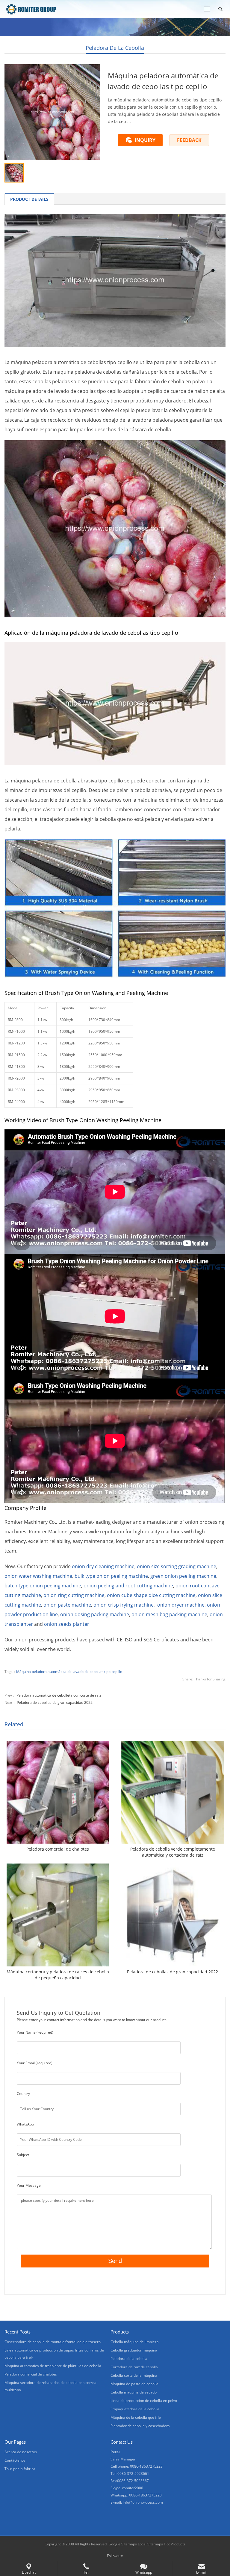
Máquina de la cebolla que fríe (136, 2417)
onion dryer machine (181, 1605)
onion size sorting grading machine (177, 1566)
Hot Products (175, 2544)
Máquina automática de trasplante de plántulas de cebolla (53, 2366)
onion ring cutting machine (74, 1595)
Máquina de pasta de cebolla (134, 2384)
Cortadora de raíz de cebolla (134, 2367)
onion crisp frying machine (124, 1605)
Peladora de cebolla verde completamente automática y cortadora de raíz (173, 1852)
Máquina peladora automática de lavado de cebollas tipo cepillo (69, 1672)
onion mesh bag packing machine (169, 1614)
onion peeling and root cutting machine (128, 1586)
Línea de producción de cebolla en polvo (144, 2401)
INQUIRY (145, 140)
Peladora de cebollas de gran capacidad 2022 (55, 1702)
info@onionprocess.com (143, 2502)
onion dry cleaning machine (103, 1566)
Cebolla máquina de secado (134, 2392)
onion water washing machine (38, 1576)
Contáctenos (15, 2460)
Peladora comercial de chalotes (58, 1849)
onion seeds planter (67, 1624)
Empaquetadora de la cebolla (135, 2409)
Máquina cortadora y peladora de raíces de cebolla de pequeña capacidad (58, 1975)
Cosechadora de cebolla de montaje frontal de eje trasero (53, 2342)
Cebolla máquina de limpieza (135, 2342)
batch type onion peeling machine (43, 1586)
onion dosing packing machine (95, 1614)
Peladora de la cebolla (115, 48)
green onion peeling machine (183, 1576)
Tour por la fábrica (20, 2469)
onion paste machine (67, 1605)
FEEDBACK (189, 140)
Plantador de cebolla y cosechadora (140, 2426)
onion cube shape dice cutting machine (151, 1595)
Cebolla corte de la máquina (134, 2375)
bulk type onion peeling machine (111, 1576)
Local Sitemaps (151, 2544)
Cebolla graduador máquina (134, 2350)
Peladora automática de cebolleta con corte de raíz (59, 1695)
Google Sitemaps (123, 2544)
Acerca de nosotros (21, 2452)
